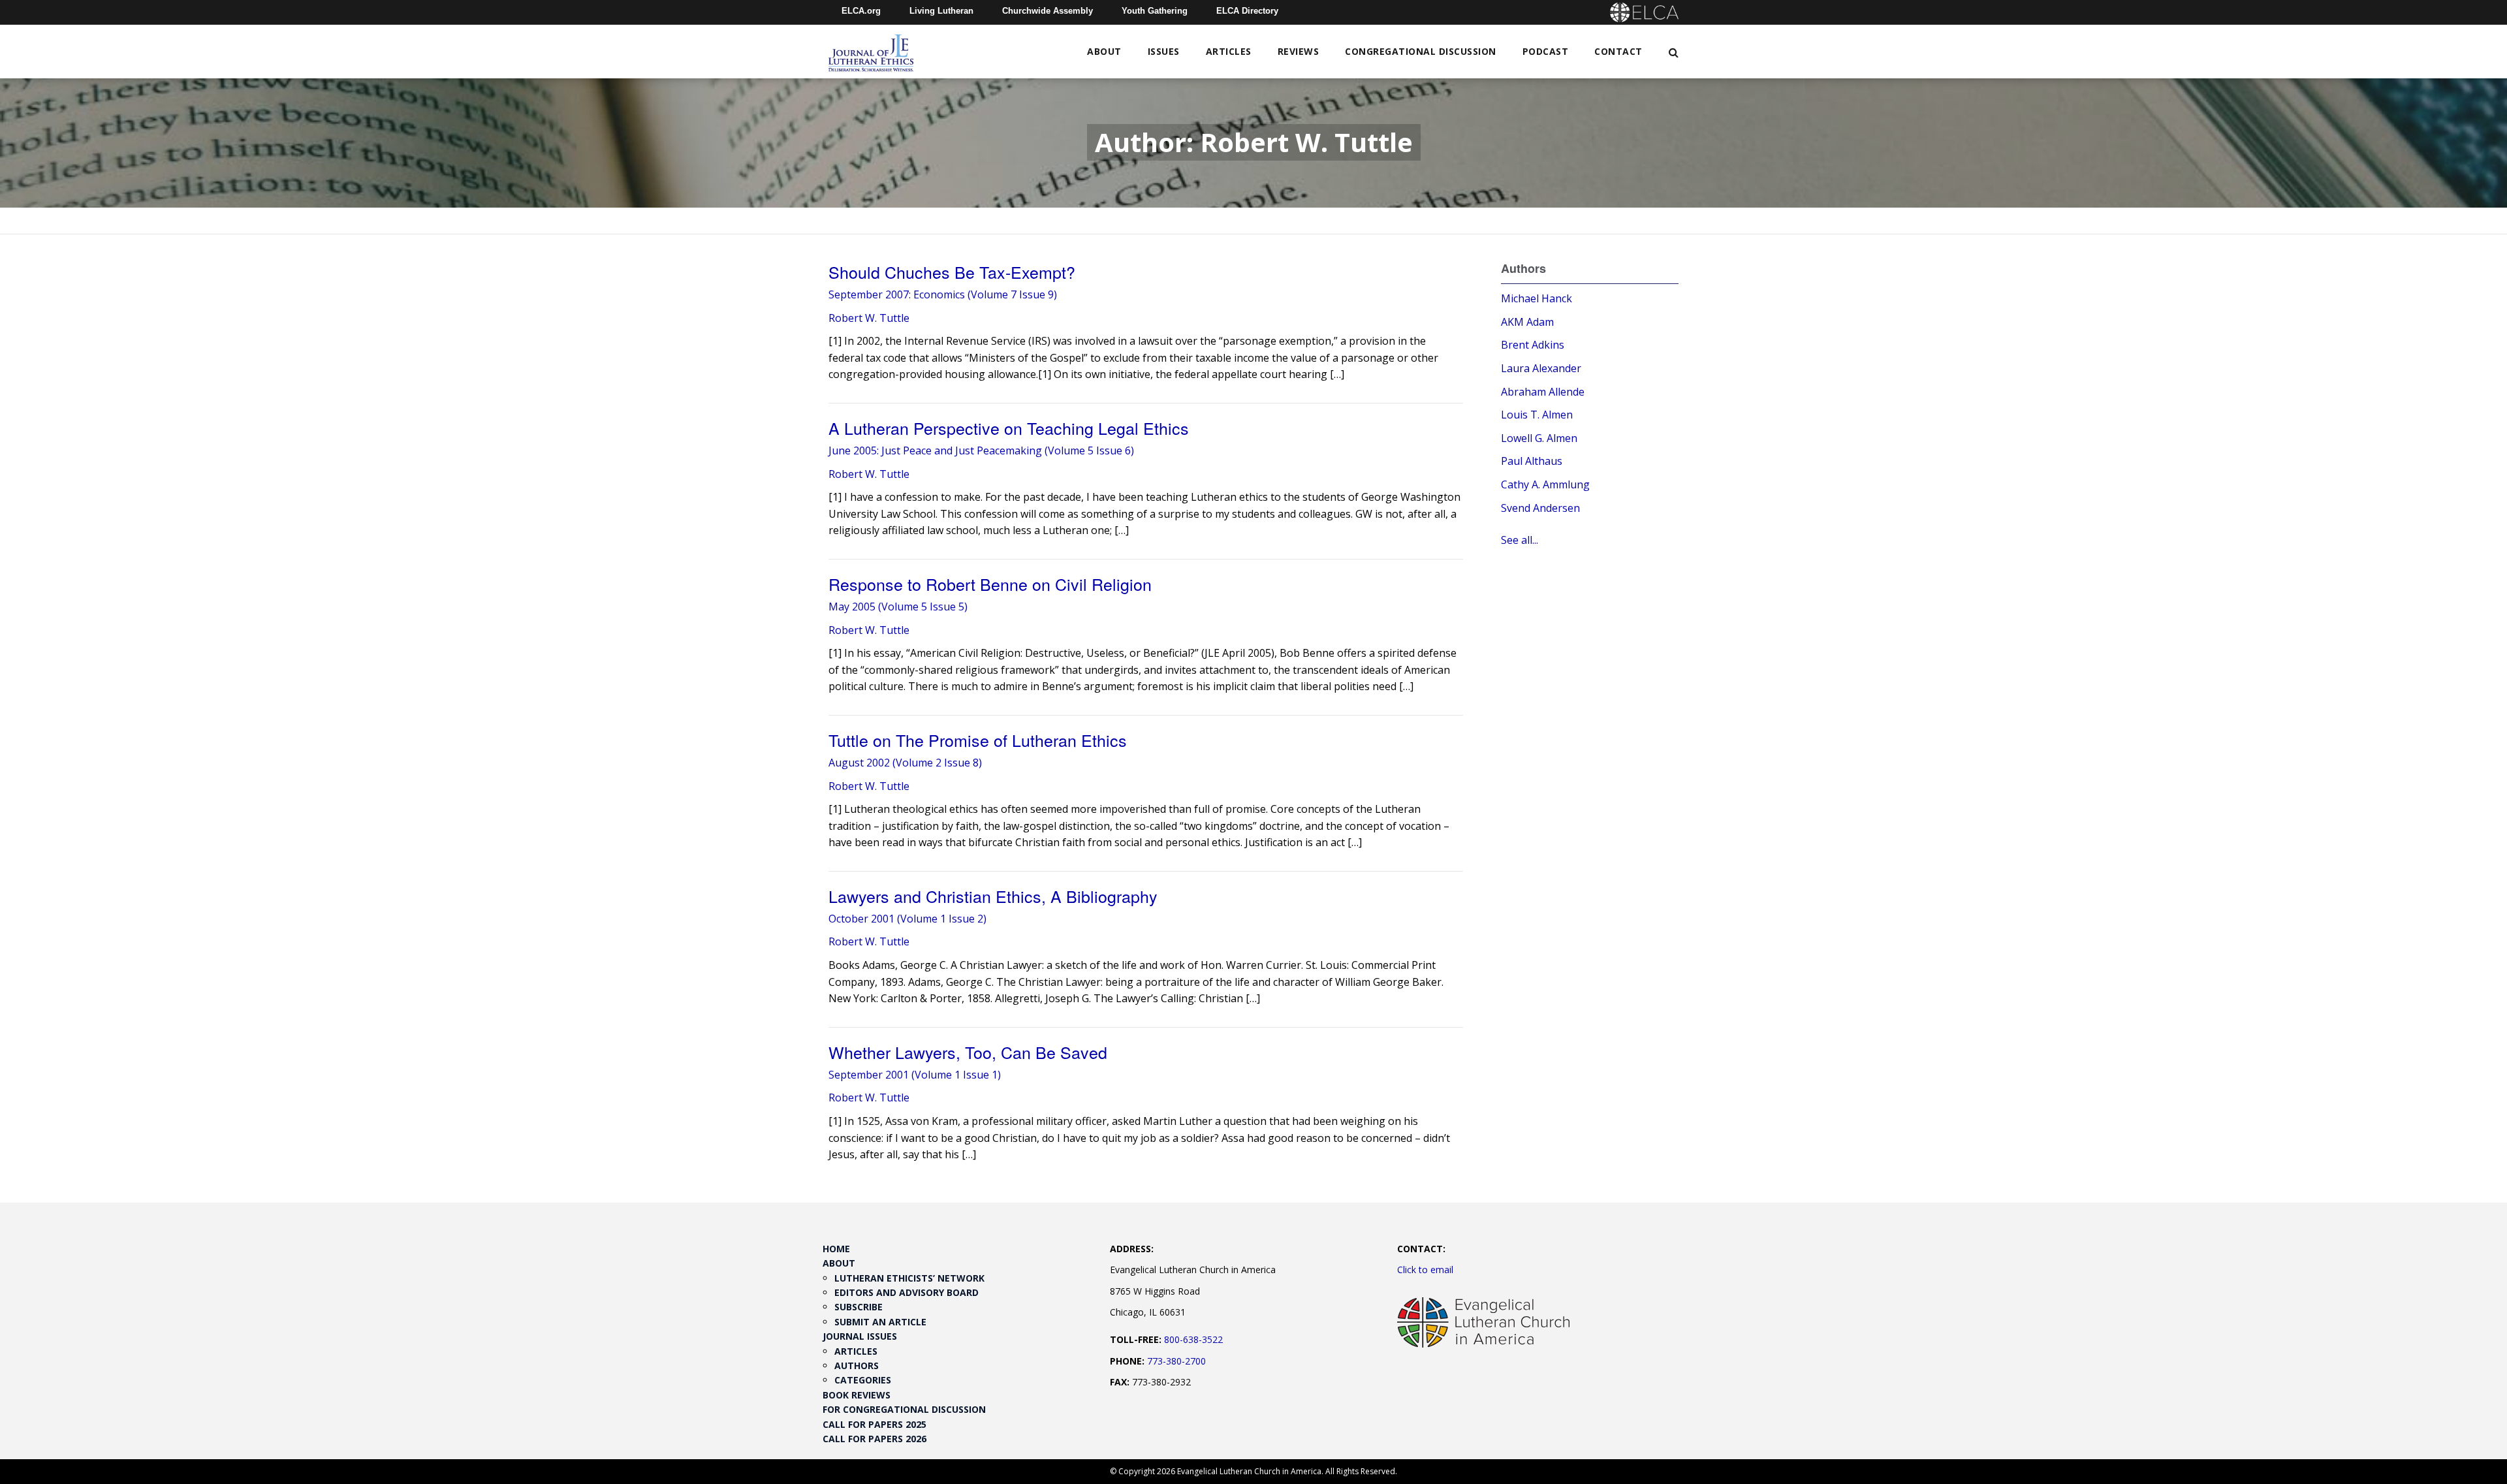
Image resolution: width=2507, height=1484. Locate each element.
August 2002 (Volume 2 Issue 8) (905, 763)
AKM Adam (1527, 322)
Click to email (1425, 1270)
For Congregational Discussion (904, 1409)
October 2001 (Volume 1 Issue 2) (907, 919)
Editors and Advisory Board (907, 1292)
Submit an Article (880, 1322)
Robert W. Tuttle (869, 318)
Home (836, 1249)
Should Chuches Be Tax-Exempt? (952, 272)
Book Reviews (857, 1395)
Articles (1229, 51)
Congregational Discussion (1421, 51)
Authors (857, 1366)
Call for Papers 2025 (875, 1424)
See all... (1520, 540)
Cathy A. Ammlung (1545, 484)
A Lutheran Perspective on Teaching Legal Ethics (1009, 428)
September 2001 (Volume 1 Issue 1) (915, 1075)
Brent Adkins (1533, 345)
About (1104, 51)
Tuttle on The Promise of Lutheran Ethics (978, 740)
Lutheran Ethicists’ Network (909, 1278)
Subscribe (859, 1307)
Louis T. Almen (1537, 415)
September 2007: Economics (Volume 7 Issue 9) (943, 294)
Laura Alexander (1541, 368)
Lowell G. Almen (1539, 438)
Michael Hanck (1537, 298)
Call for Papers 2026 (875, 1439)
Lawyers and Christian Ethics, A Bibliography (993, 896)
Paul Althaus (1532, 461)
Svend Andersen (1540, 508)
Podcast (1546, 51)
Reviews (1299, 51)
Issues (1164, 51)
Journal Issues (860, 1336)
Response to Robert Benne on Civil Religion (990, 584)
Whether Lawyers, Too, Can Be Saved (968, 1052)
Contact (1618, 51)
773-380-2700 (1176, 1361)
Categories (863, 1380)
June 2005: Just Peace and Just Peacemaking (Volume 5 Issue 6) (981, 450)
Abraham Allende (1543, 392)
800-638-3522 (1193, 1339)
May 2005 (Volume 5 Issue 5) (898, 607)
